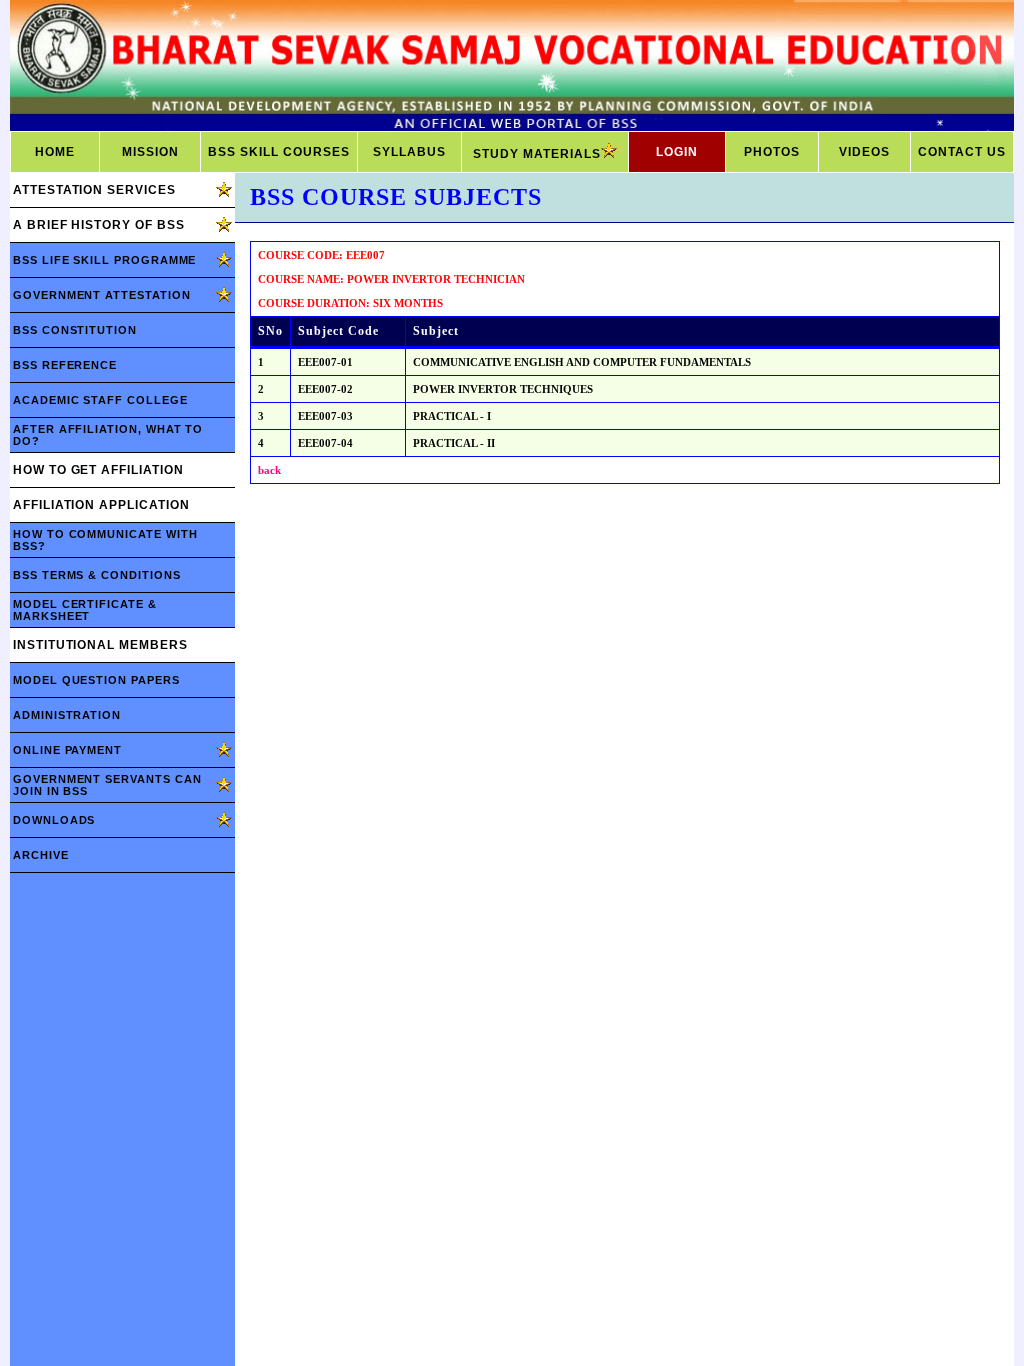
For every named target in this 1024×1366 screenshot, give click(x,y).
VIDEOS (864, 152)
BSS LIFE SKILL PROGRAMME (104, 260)
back (269, 470)
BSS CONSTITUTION (75, 330)
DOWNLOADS (54, 820)
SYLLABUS (409, 152)
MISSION (150, 152)
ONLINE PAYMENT (67, 750)
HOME (55, 152)
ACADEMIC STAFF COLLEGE (100, 400)
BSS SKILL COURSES (279, 152)
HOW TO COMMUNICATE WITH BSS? (105, 540)
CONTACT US (962, 152)
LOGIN (677, 152)
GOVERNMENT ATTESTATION (102, 295)
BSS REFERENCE (65, 365)
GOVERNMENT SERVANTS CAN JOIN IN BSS (107, 785)
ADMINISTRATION (67, 715)
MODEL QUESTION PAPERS (96, 680)
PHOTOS (772, 152)
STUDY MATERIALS (537, 154)
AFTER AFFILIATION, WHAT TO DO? (108, 435)
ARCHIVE (41, 855)
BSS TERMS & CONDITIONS (97, 575)
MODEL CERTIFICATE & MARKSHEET (85, 610)
